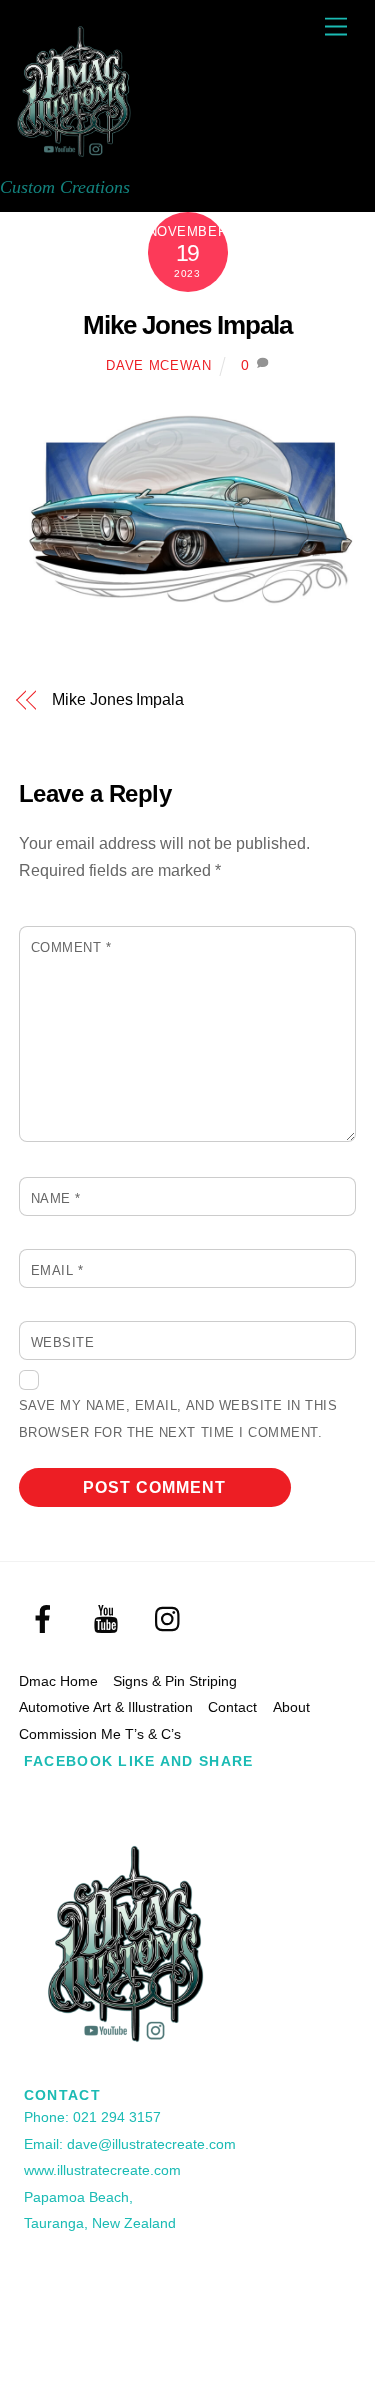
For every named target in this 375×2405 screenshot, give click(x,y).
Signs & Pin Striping (175, 1681)
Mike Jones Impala (187, 325)
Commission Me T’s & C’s (100, 1734)
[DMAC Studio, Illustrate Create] (75, 156)
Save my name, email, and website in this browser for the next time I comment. (178, 1418)
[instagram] (172, 1620)
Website (63, 1342)
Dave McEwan (158, 365)
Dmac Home (58, 1681)
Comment (71, 947)
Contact (232, 1707)
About (291, 1707)
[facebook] (46, 1620)
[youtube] (109, 1620)
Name (56, 1198)
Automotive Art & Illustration (106, 1707)
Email (57, 1270)
